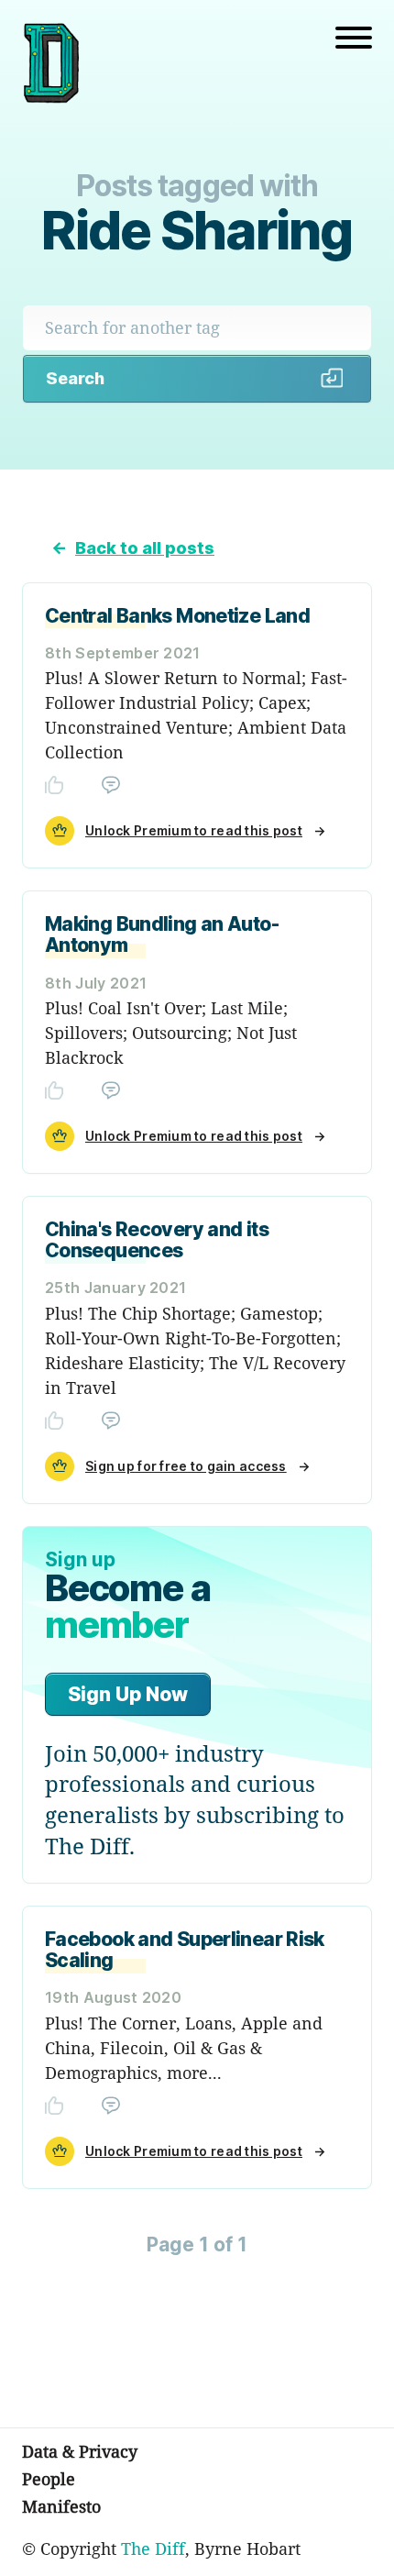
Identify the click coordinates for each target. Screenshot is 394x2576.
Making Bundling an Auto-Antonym (162, 934)
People (49, 2479)
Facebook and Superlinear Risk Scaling (185, 1950)
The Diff (153, 2548)
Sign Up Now (128, 1694)
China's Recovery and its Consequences (157, 1240)
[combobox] (197, 328)
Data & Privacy (80, 2451)
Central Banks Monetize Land (177, 616)
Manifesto (61, 2506)
